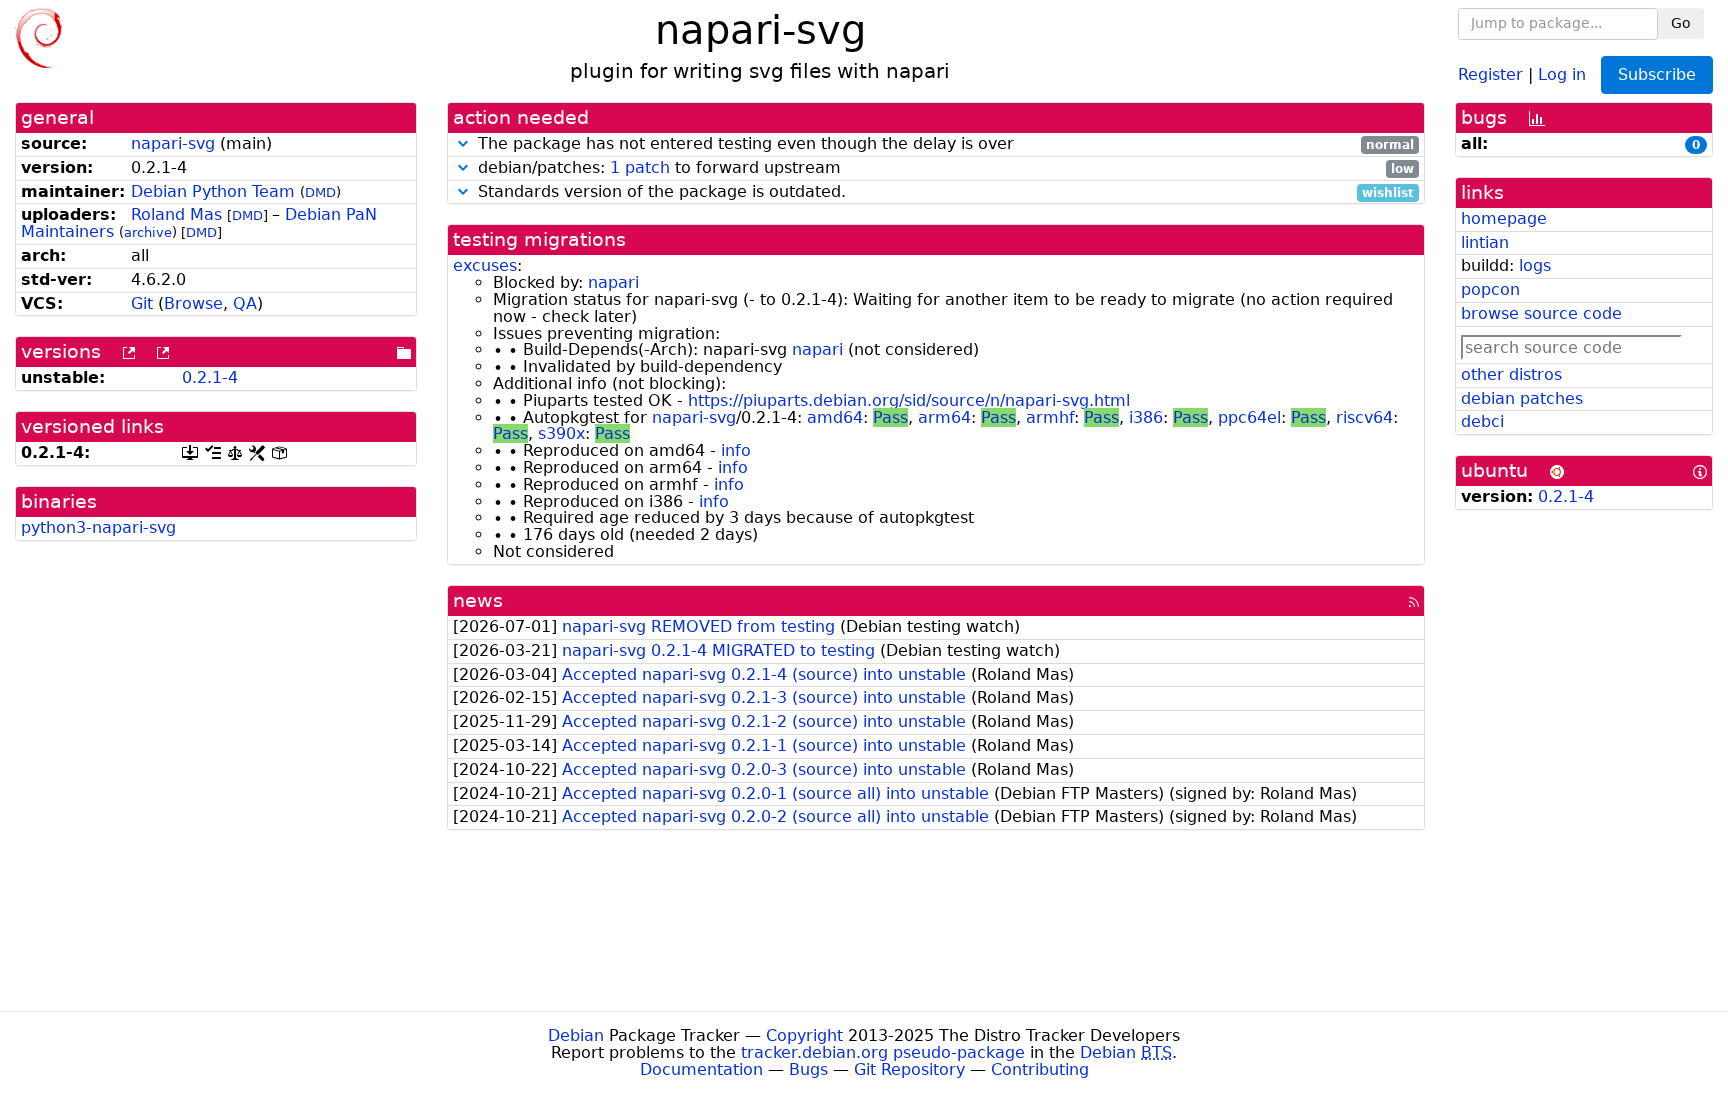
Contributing (1040, 1069)
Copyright (804, 1035)
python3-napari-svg (98, 527)
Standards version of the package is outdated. (943, 192)
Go (1681, 23)
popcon (1490, 289)
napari (613, 282)
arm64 (944, 417)
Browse (193, 303)
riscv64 (1364, 417)
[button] (463, 143)
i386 (1146, 417)
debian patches (1522, 398)
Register (1490, 73)
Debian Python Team (213, 191)
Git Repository (909, 1069)
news (478, 600)
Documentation (701, 1069)
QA (245, 303)
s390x (561, 433)
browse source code (1541, 313)
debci (1482, 421)
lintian (1485, 242)
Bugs (808, 1069)
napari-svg (173, 143)
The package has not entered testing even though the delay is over (943, 144)
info (736, 450)
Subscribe (1657, 74)
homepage (1504, 218)
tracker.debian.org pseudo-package (883, 1052)
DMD (320, 192)
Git (142, 303)
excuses (485, 265)
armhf (1050, 417)
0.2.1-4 (210, 377)
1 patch (640, 167)
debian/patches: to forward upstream (943, 168)
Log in (1562, 73)
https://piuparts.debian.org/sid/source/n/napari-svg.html (909, 400)
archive (148, 232)
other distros (1511, 374)
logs (1535, 265)
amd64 (835, 417)
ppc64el (1249, 417)
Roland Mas (176, 214)
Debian (576, 1035)
